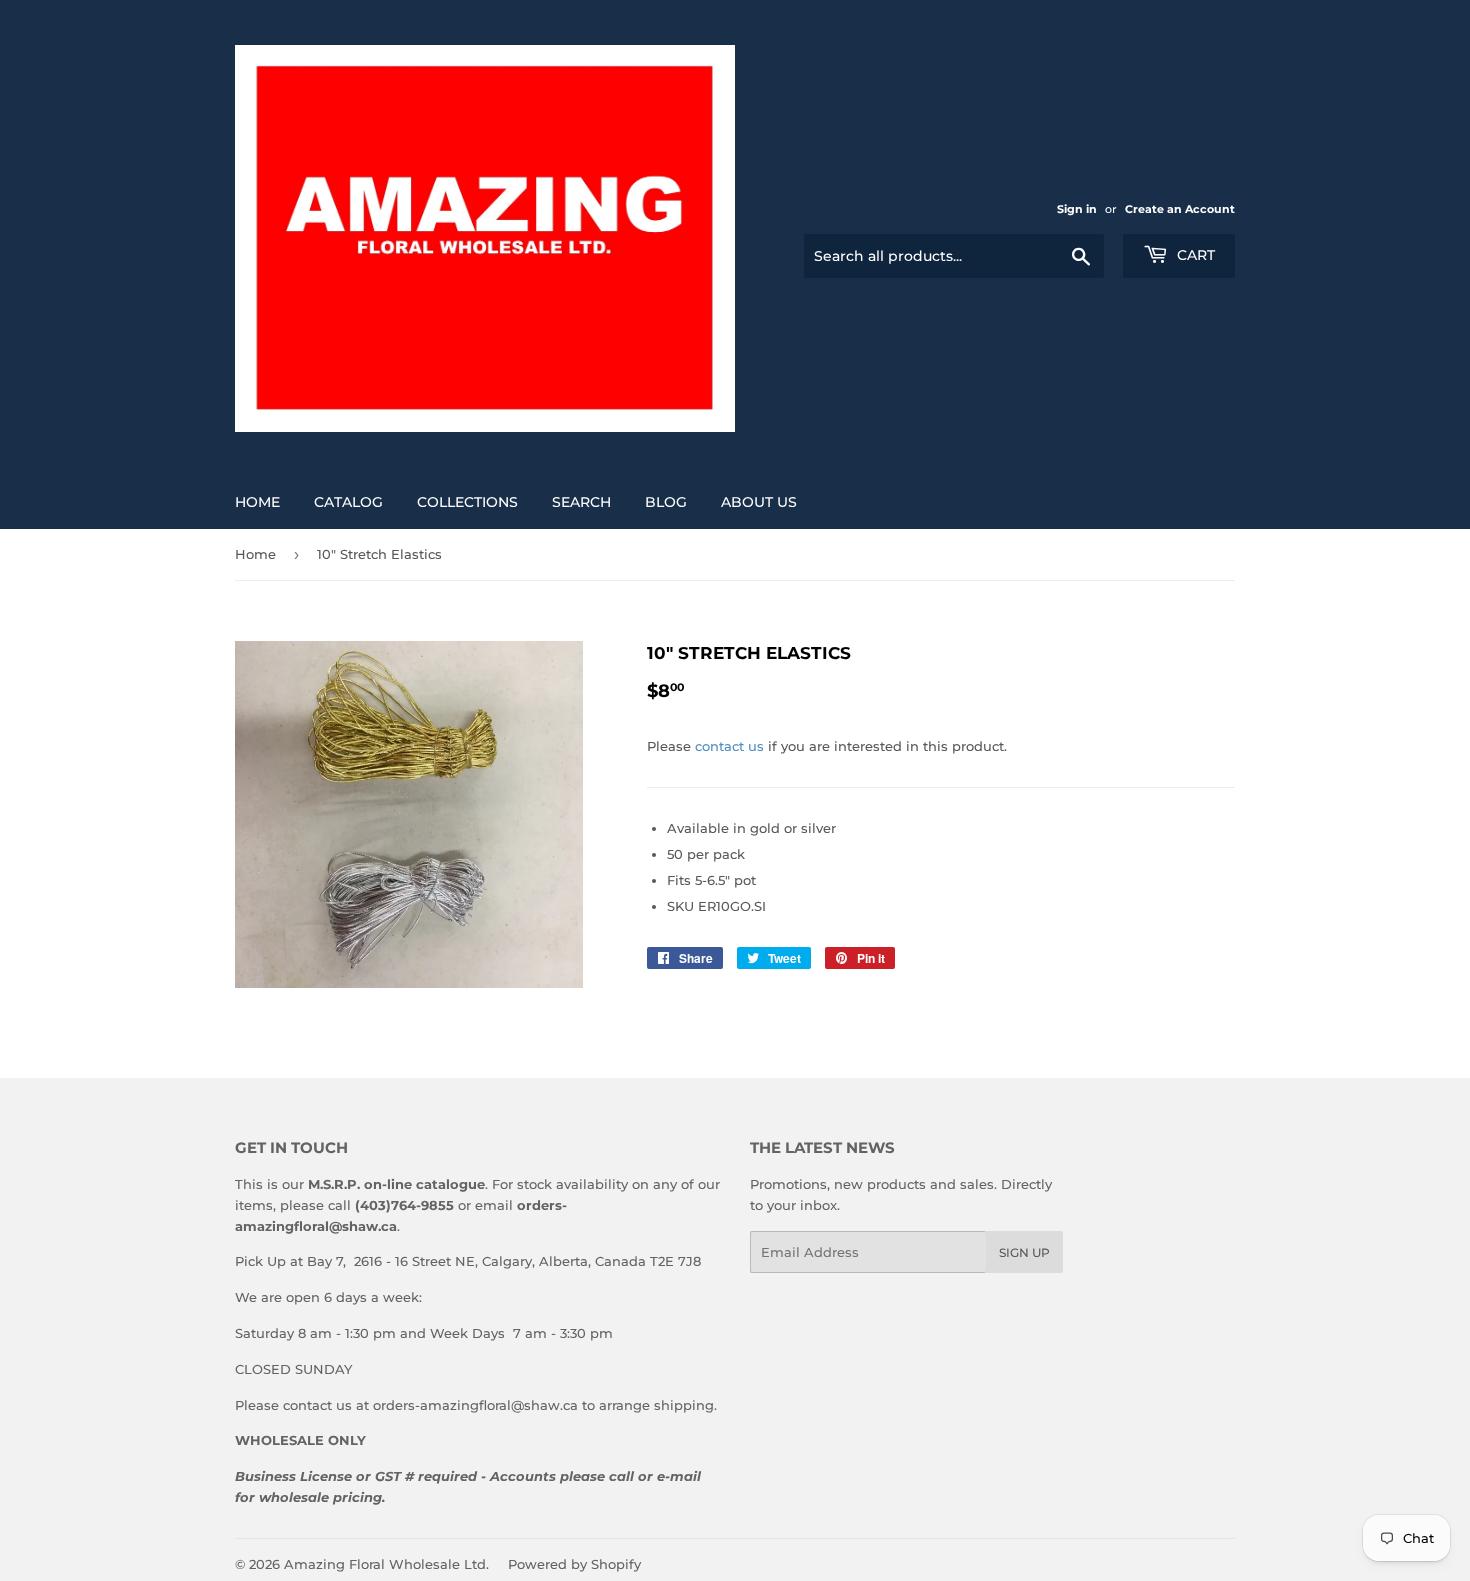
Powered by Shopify (574, 1564)
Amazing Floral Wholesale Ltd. (386, 1564)
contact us (729, 746)
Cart (1194, 255)
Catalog (348, 502)
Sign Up (1024, 1252)
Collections (467, 502)
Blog (666, 502)
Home (257, 502)
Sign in (1077, 209)
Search (581, 502)
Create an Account (1180, 209)
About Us (759, 502)
